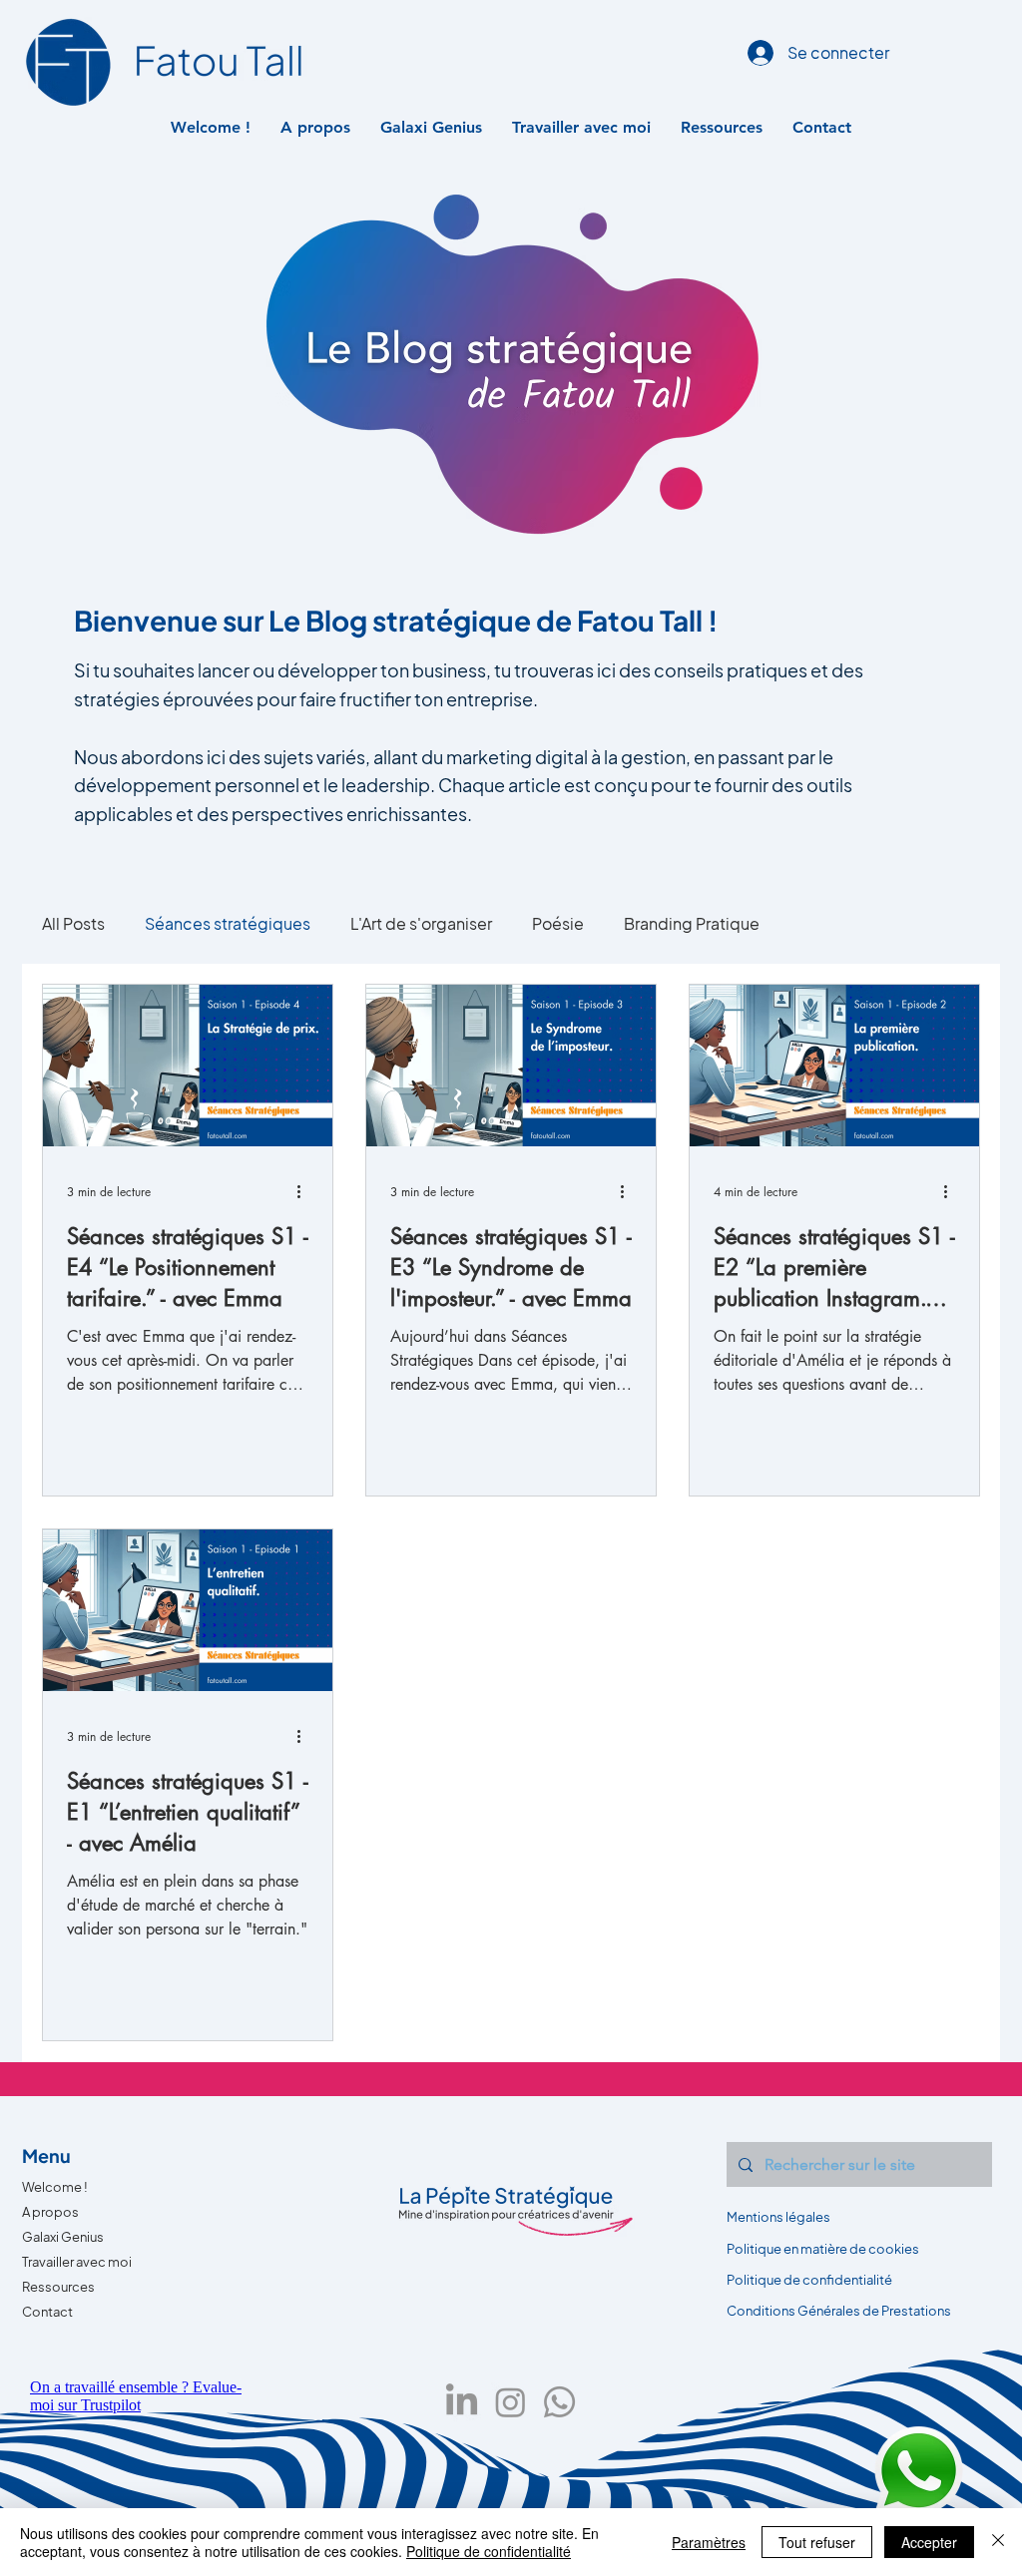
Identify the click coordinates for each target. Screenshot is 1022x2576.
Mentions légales (778, 2217)
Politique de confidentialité (489, 2551)
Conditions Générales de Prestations (839, 2311)
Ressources (58, 2287)
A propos (50, 2212)
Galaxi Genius (63, 2237)
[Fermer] (998, 2542)
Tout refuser (817, 2542)
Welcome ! (55, 2187)
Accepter (929, 2542)
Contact (47, 2312)
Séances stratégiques (228, 923)
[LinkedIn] (462, 2402)
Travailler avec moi (77, 2262)
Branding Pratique (692, 923)
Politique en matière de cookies (824, 2249)
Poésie (558, 923)
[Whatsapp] (559, 2402)
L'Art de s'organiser (421, 923)
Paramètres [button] (709, 2542)
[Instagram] (511, 2402)
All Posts (73, 923)
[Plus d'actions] (305, 1191)
